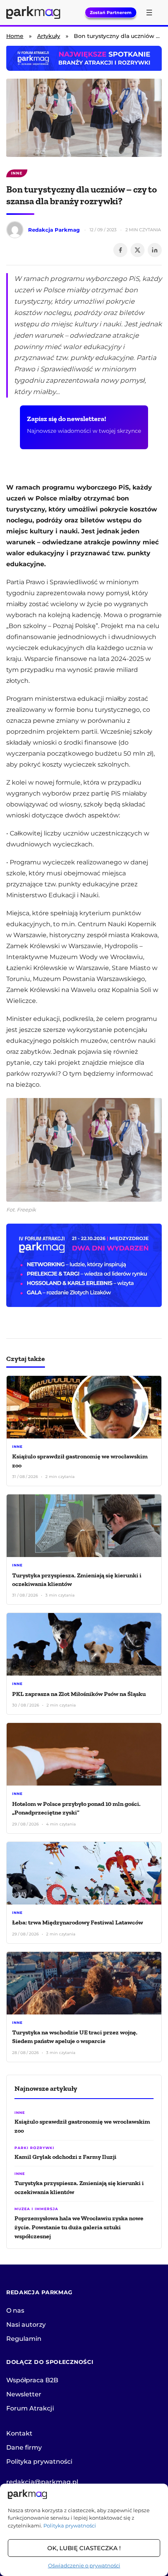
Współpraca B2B (32, 2380)
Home (15, 36)
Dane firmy (24, 2447)
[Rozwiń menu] (149, 13)
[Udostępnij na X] (138, 250)
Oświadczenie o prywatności (84, 2565)
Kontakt (19, 2433)
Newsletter (24, 2394)
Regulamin (24, 2339)
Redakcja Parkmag (54, 230)
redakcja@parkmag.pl (42, 2482)
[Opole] (84, 58)
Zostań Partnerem (111, 13)
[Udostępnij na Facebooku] (120, 250)
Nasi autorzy (26, 2325)
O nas (15, 2310)
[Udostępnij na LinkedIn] (155, 250)
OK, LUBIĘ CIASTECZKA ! (84, 2548)
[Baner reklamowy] (84, 1265)
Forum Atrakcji (30, 2408)
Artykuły (49, 36)
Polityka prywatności (70, 2526)
